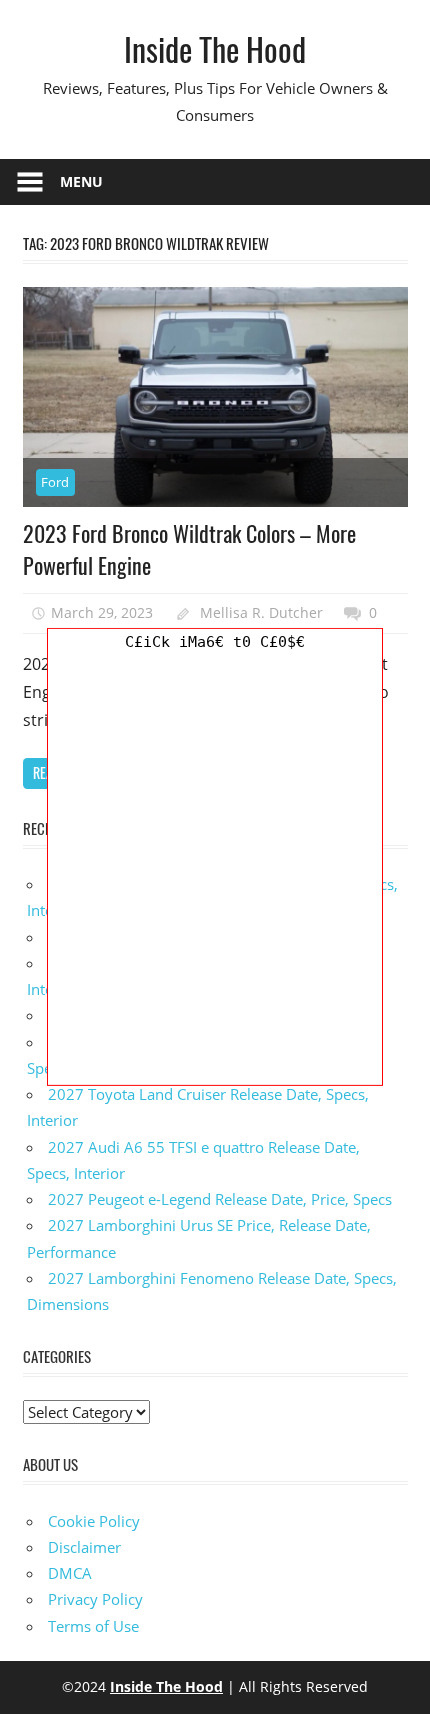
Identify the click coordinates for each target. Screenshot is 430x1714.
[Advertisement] (215, 870)
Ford (55, 482)
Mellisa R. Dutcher (261, 612)
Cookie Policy (94, 1521)
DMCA (70, 1573)
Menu (81, 181)
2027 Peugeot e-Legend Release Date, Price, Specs (220, 1199)
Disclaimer (84, 1547)
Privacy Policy (95, 1599)
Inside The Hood (215, 48)
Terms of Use (93, 1626)
